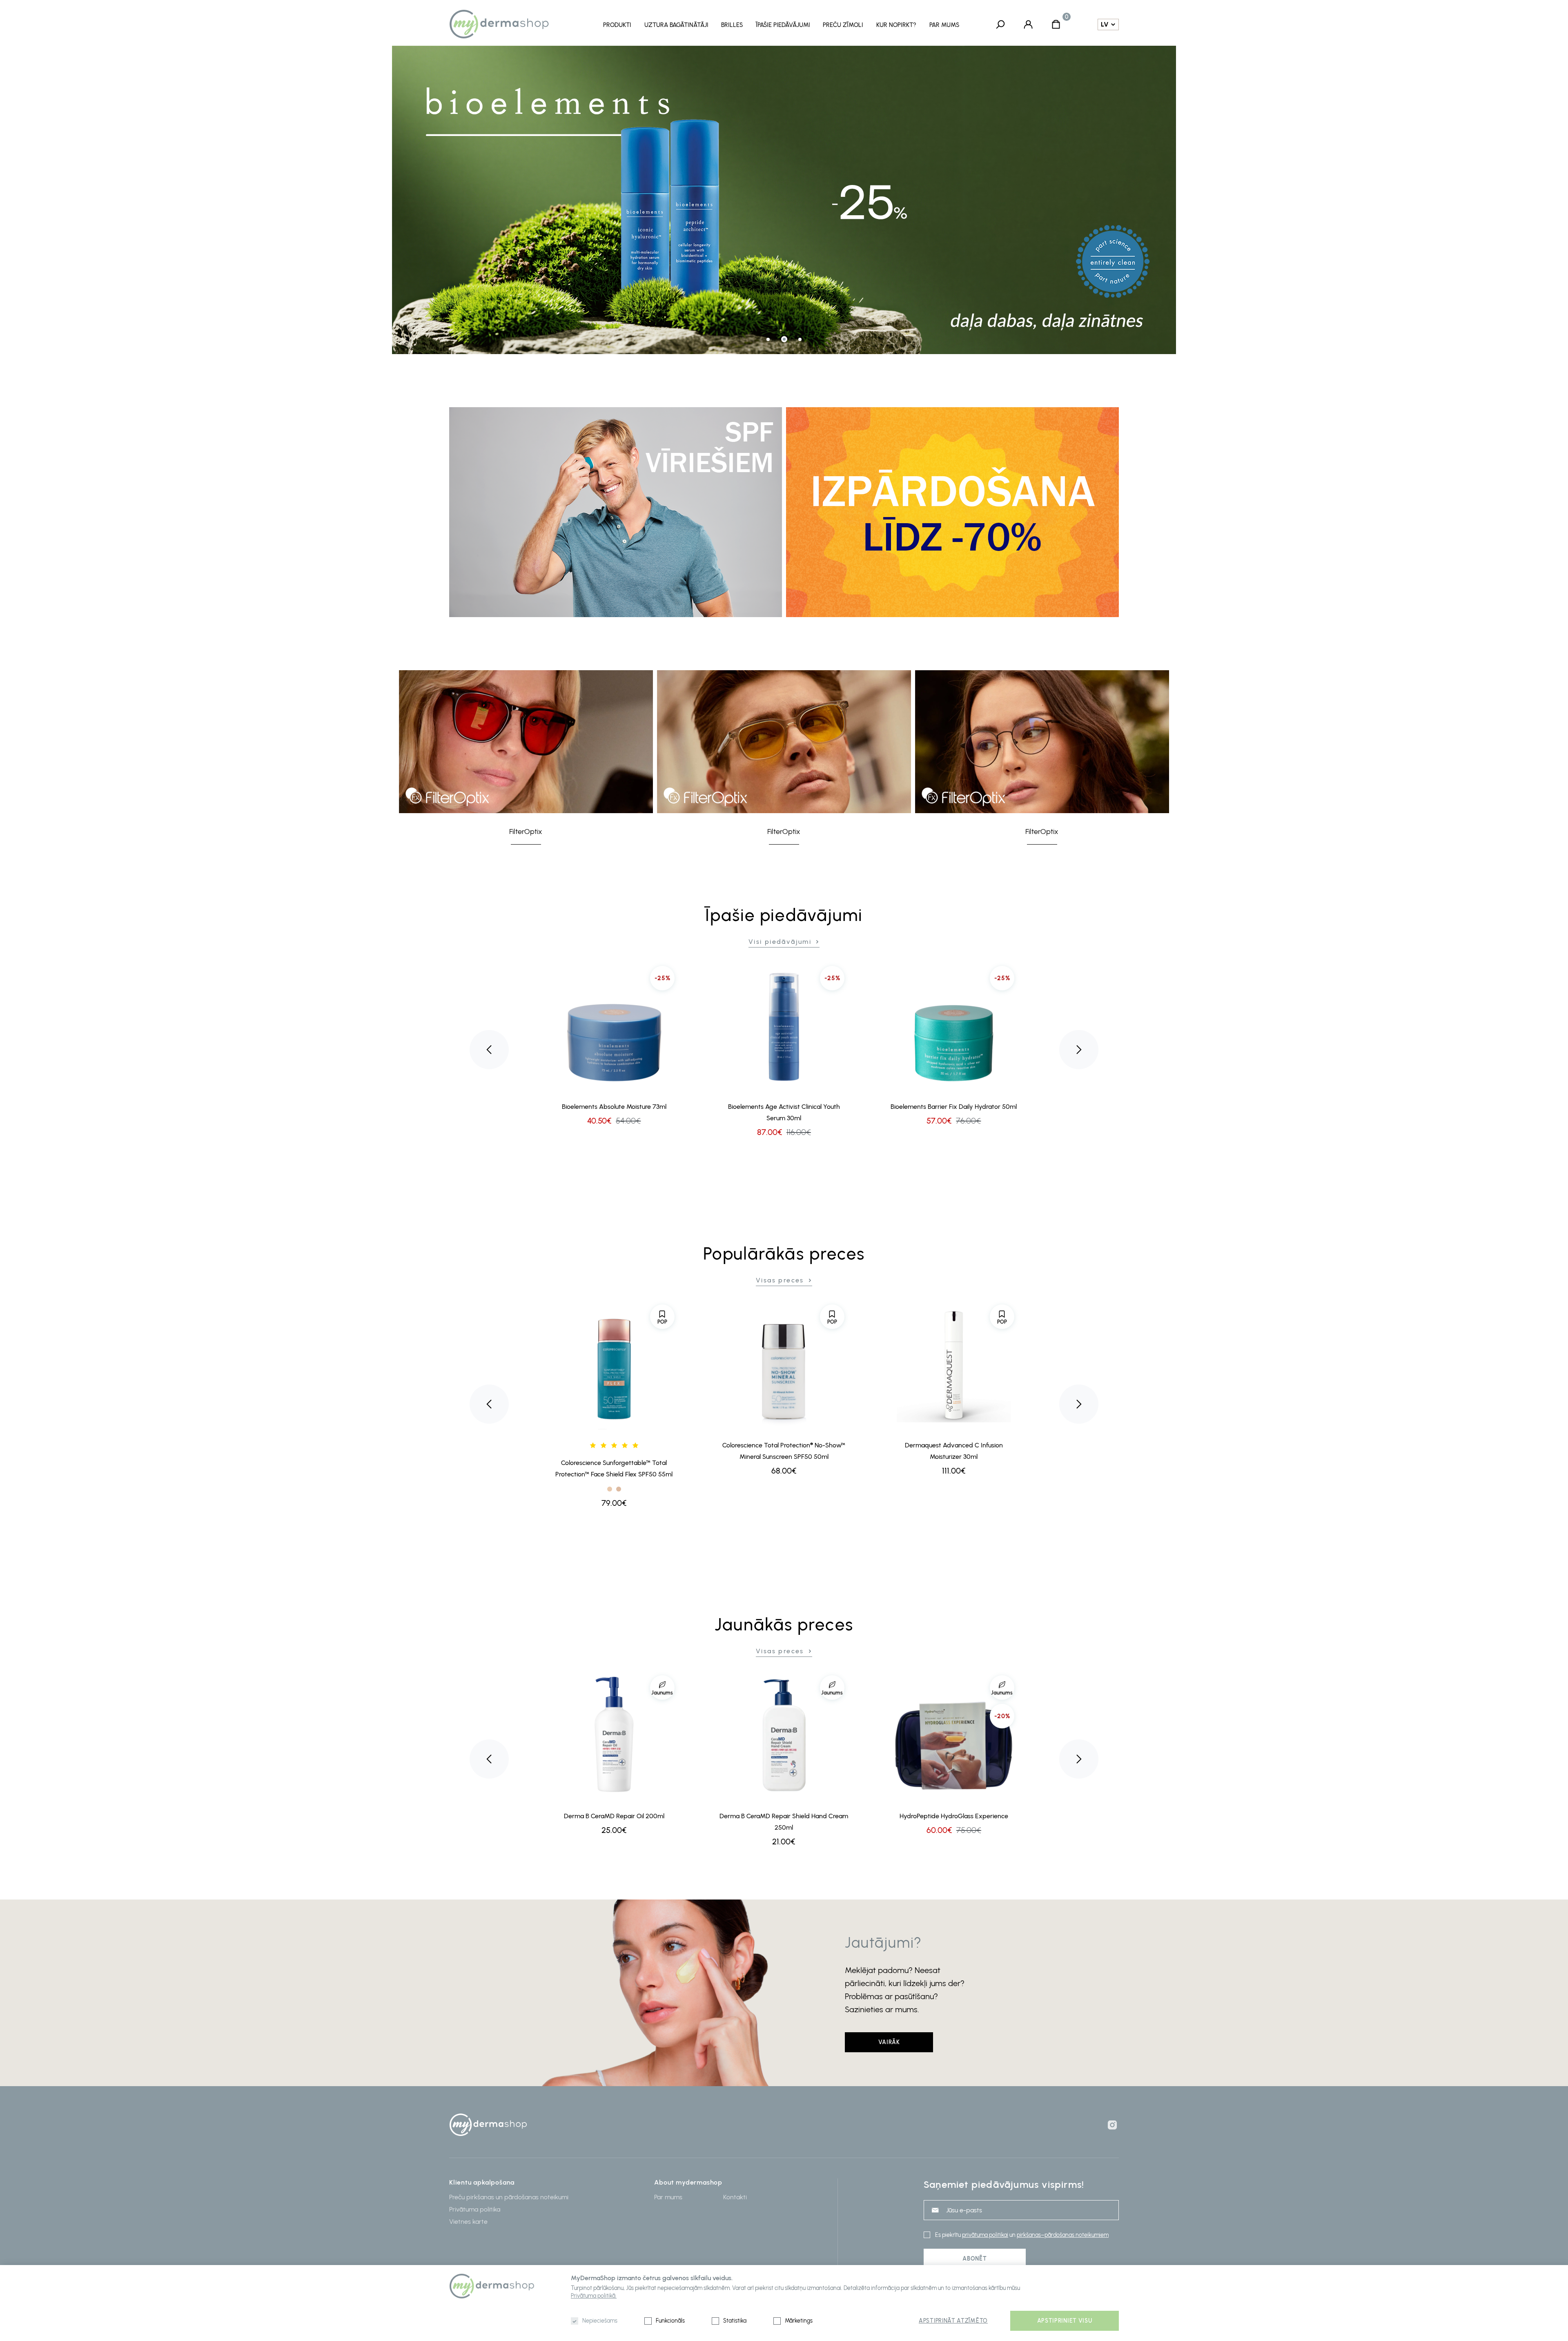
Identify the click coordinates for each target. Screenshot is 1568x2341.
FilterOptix (526, 832)
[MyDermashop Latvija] (513, 24)
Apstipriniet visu (1065, 2321)
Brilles (732, 25)
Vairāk (889, 2042)
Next (1079, 1050)
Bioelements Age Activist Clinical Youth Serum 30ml (784, 1112)
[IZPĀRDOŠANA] (952, 512)
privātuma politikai (985, 2235)
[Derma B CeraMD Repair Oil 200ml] (614, 1736)
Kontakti (735, 2197)
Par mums (944, 25)
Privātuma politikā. (594, 2296)
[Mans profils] (1028, 24)
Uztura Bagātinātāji (676, 25)
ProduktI (617, 25)
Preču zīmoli (843, 25)
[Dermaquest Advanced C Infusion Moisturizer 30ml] (954, 1365)
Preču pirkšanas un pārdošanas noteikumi (509, 2197)
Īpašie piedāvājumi (783, 25)
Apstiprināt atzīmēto (953, 2321)
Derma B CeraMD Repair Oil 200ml (614, 1816)
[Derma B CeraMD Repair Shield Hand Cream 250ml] (784, 1736)
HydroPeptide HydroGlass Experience (954, 1816)
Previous (489, 1050)
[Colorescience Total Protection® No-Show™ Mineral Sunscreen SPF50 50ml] (784, 1365)
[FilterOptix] (526, 742)
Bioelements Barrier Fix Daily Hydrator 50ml (954, 1107)
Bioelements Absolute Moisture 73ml (614, 1107)
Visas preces (780, 1280)
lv (1105, 25)
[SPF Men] (616, 512)
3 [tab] (800, 339)
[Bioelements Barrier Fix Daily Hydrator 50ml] (954, 1026)
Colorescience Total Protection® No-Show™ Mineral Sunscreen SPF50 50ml (784, 1451)
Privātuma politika (475, 2209)
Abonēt (974, 2259)
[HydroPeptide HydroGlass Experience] (954, 1736)
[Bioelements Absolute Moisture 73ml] (614, 1026)
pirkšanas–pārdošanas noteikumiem (1063, 2235)
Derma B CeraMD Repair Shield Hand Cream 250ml (784, 1822)
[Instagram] (1112, 2125)
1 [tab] (768, 339)
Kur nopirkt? (896, 25)
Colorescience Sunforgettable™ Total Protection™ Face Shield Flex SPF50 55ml (614, 1468)
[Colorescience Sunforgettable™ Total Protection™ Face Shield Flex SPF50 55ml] (614, 1365)
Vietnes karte (468, 2222)
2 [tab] (784, 339)
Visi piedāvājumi (780, 942)
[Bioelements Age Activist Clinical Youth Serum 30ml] (784, 1026)
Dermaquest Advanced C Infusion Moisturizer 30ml (954, 1451)
